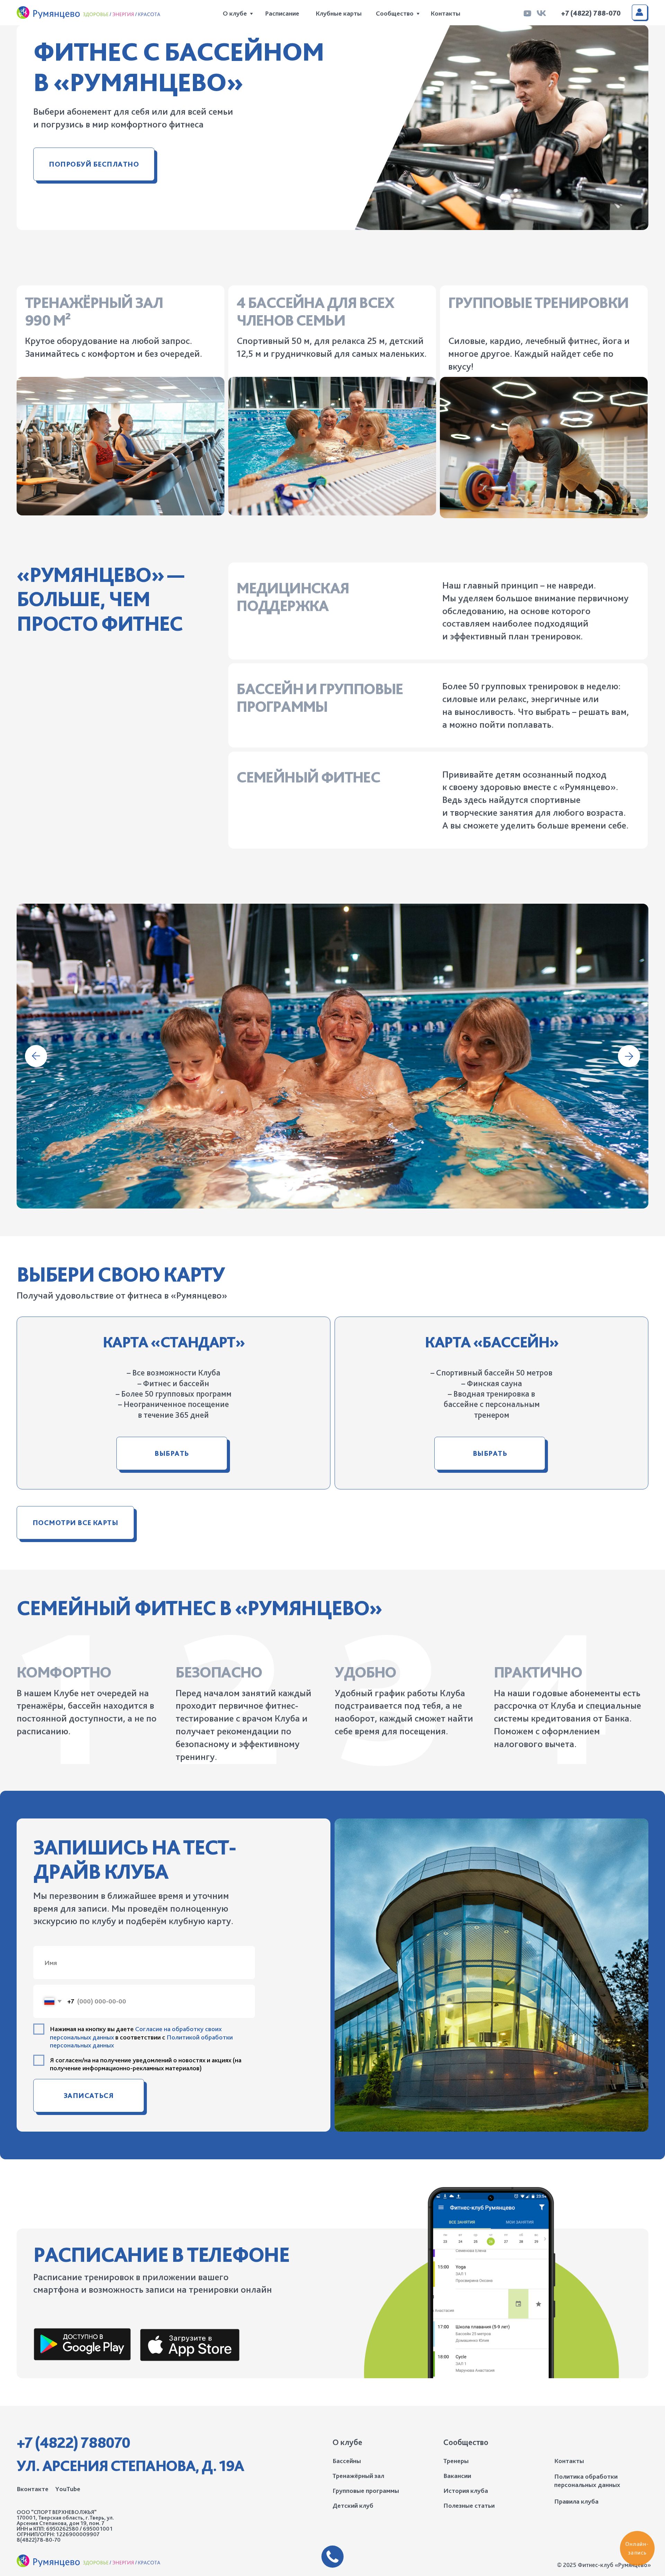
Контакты (445, 13)
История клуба (466, 2491)
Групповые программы (366, 2491)
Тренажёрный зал (358, 2476)
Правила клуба (576, 2501)
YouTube (68, 2489)
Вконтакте (33, 2489)
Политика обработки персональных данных (587, 2481)
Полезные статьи (469, 2506)
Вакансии (457, 2476)
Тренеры (456, 2461)
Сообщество (395, 13)
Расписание (282, 13)
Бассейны (347, 2461)
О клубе (235, 13)
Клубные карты (339, 13)
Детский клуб (353, 2506)
